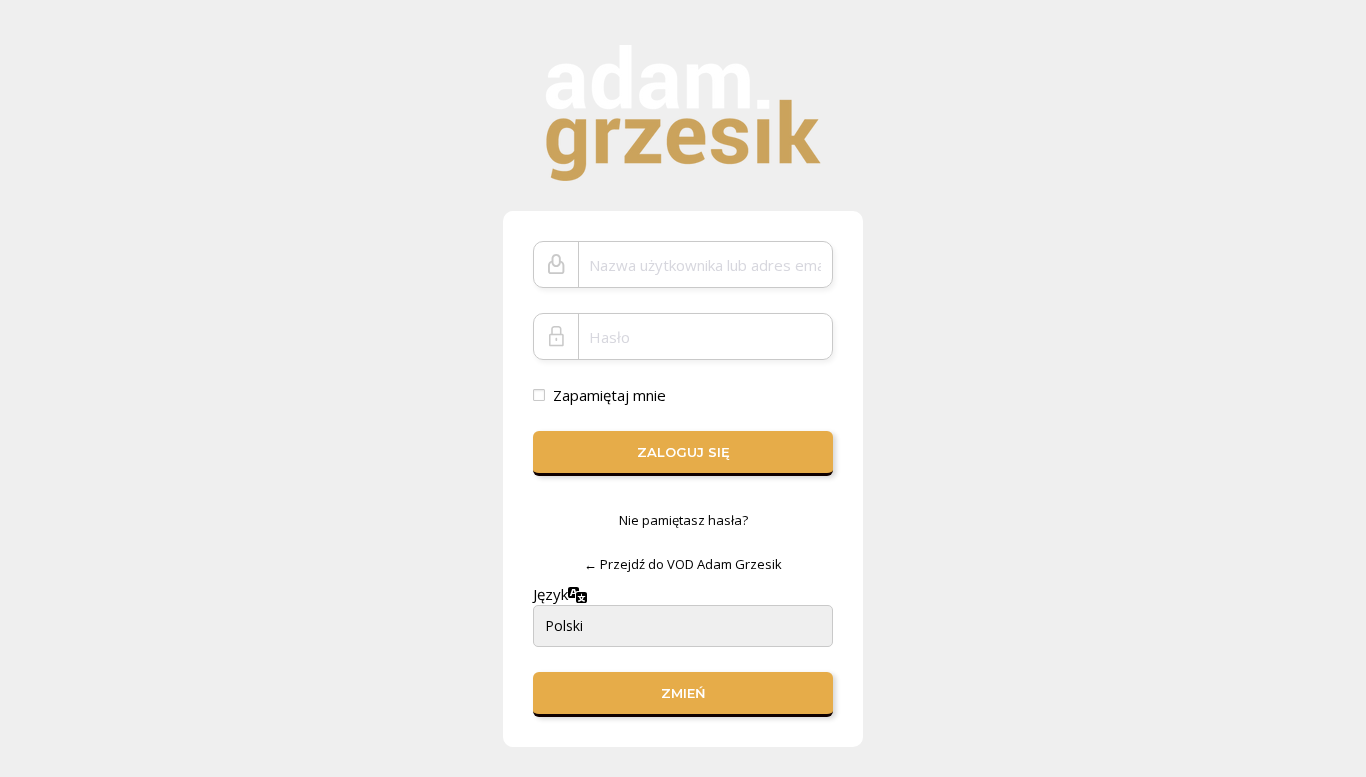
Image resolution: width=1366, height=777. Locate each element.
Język (550, 594)
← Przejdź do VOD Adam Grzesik (683, 564)
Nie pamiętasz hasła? (683, 520)
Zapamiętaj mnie (609, 395)
